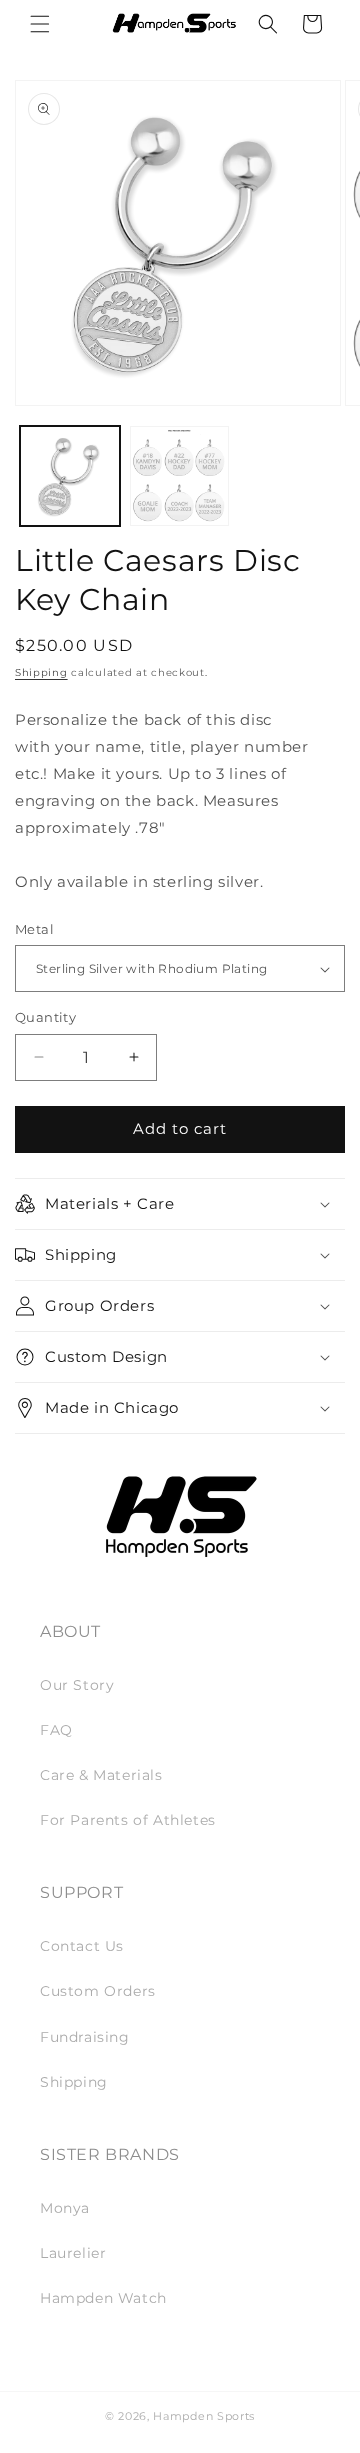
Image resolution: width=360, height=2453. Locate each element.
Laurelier (73, 2253)
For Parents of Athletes (128, 1820)
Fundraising (85, 2037)
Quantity (45, 1017)
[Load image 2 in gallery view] (180, 476)
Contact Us (82, 1946)
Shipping (41, 672)
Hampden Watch (103, 2298)
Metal (34, 929)
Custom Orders (98, 1991)
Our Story (77, 1685)
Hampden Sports (204, 2416)
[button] (40, 24)
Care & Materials (101, 1775)
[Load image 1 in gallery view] (70, 476)
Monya (65, 2208)
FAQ (56, 1730)
